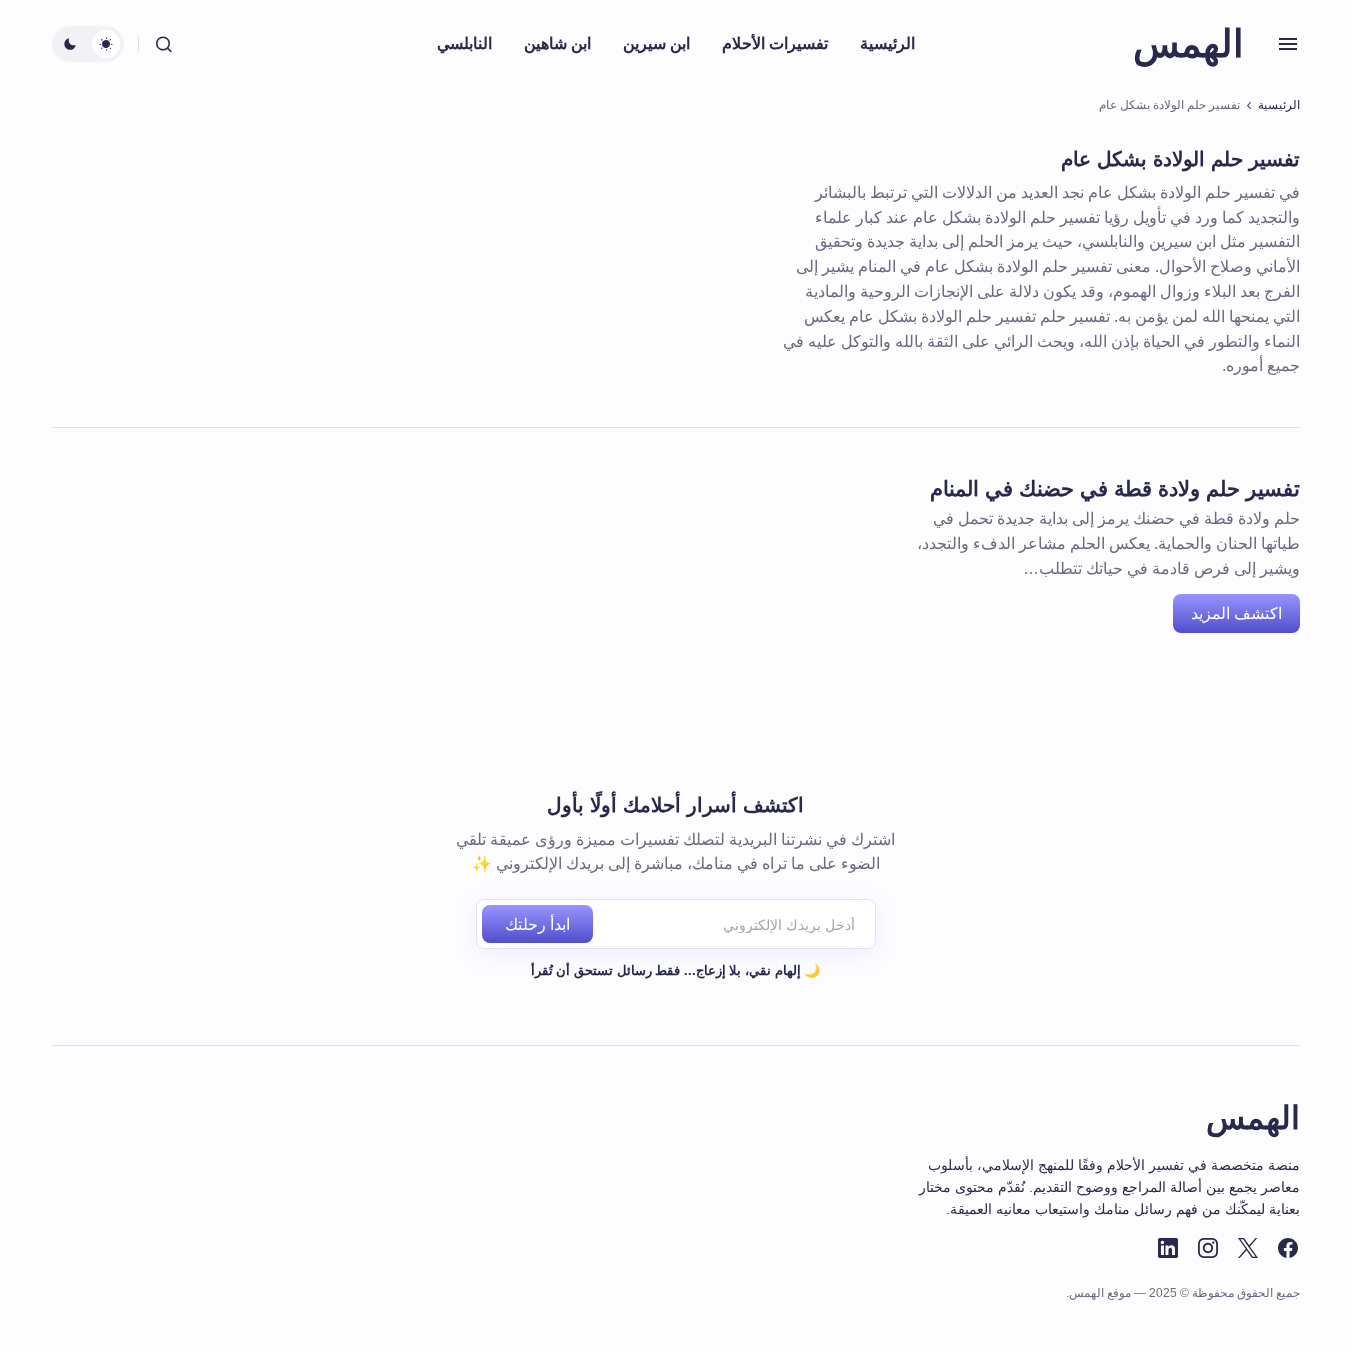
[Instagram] (1208, 1248)
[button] (1288, 44)
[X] (1248, 1248)
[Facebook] (1288, 1248)
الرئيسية (1279, 105)
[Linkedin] (1168, 1248)
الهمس (1188, 44)
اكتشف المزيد (1236, 613)
